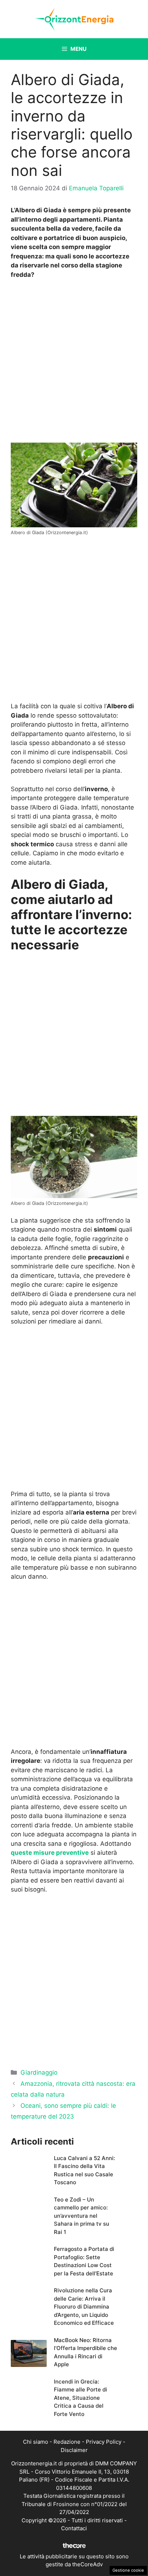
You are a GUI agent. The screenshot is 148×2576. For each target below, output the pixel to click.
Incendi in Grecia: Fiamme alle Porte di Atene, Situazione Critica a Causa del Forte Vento (80, 2398)
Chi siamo (36, 2442)
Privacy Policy (104, 2442)
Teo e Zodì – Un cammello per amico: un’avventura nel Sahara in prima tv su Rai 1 (82, 2216)
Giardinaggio (39, 2072)
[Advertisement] (74, 363)
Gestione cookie (128, 2570)
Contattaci (74, 2528)
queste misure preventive (50, 1853)
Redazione (67, 2442)
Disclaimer (74, 2450)
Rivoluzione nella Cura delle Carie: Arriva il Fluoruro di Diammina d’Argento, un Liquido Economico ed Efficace (84, 2307)
